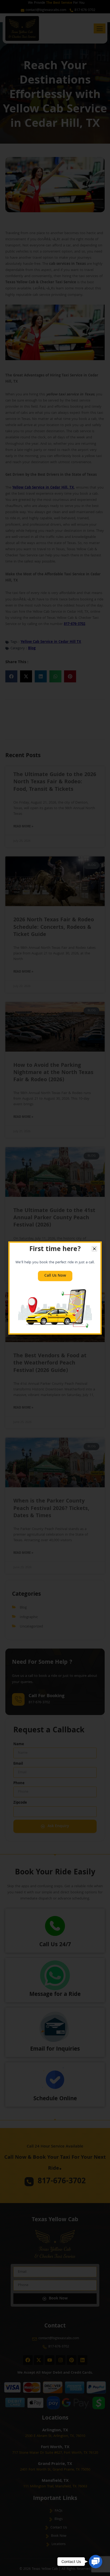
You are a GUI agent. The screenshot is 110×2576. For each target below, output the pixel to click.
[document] (55, 1288)
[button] (96, 2562)
